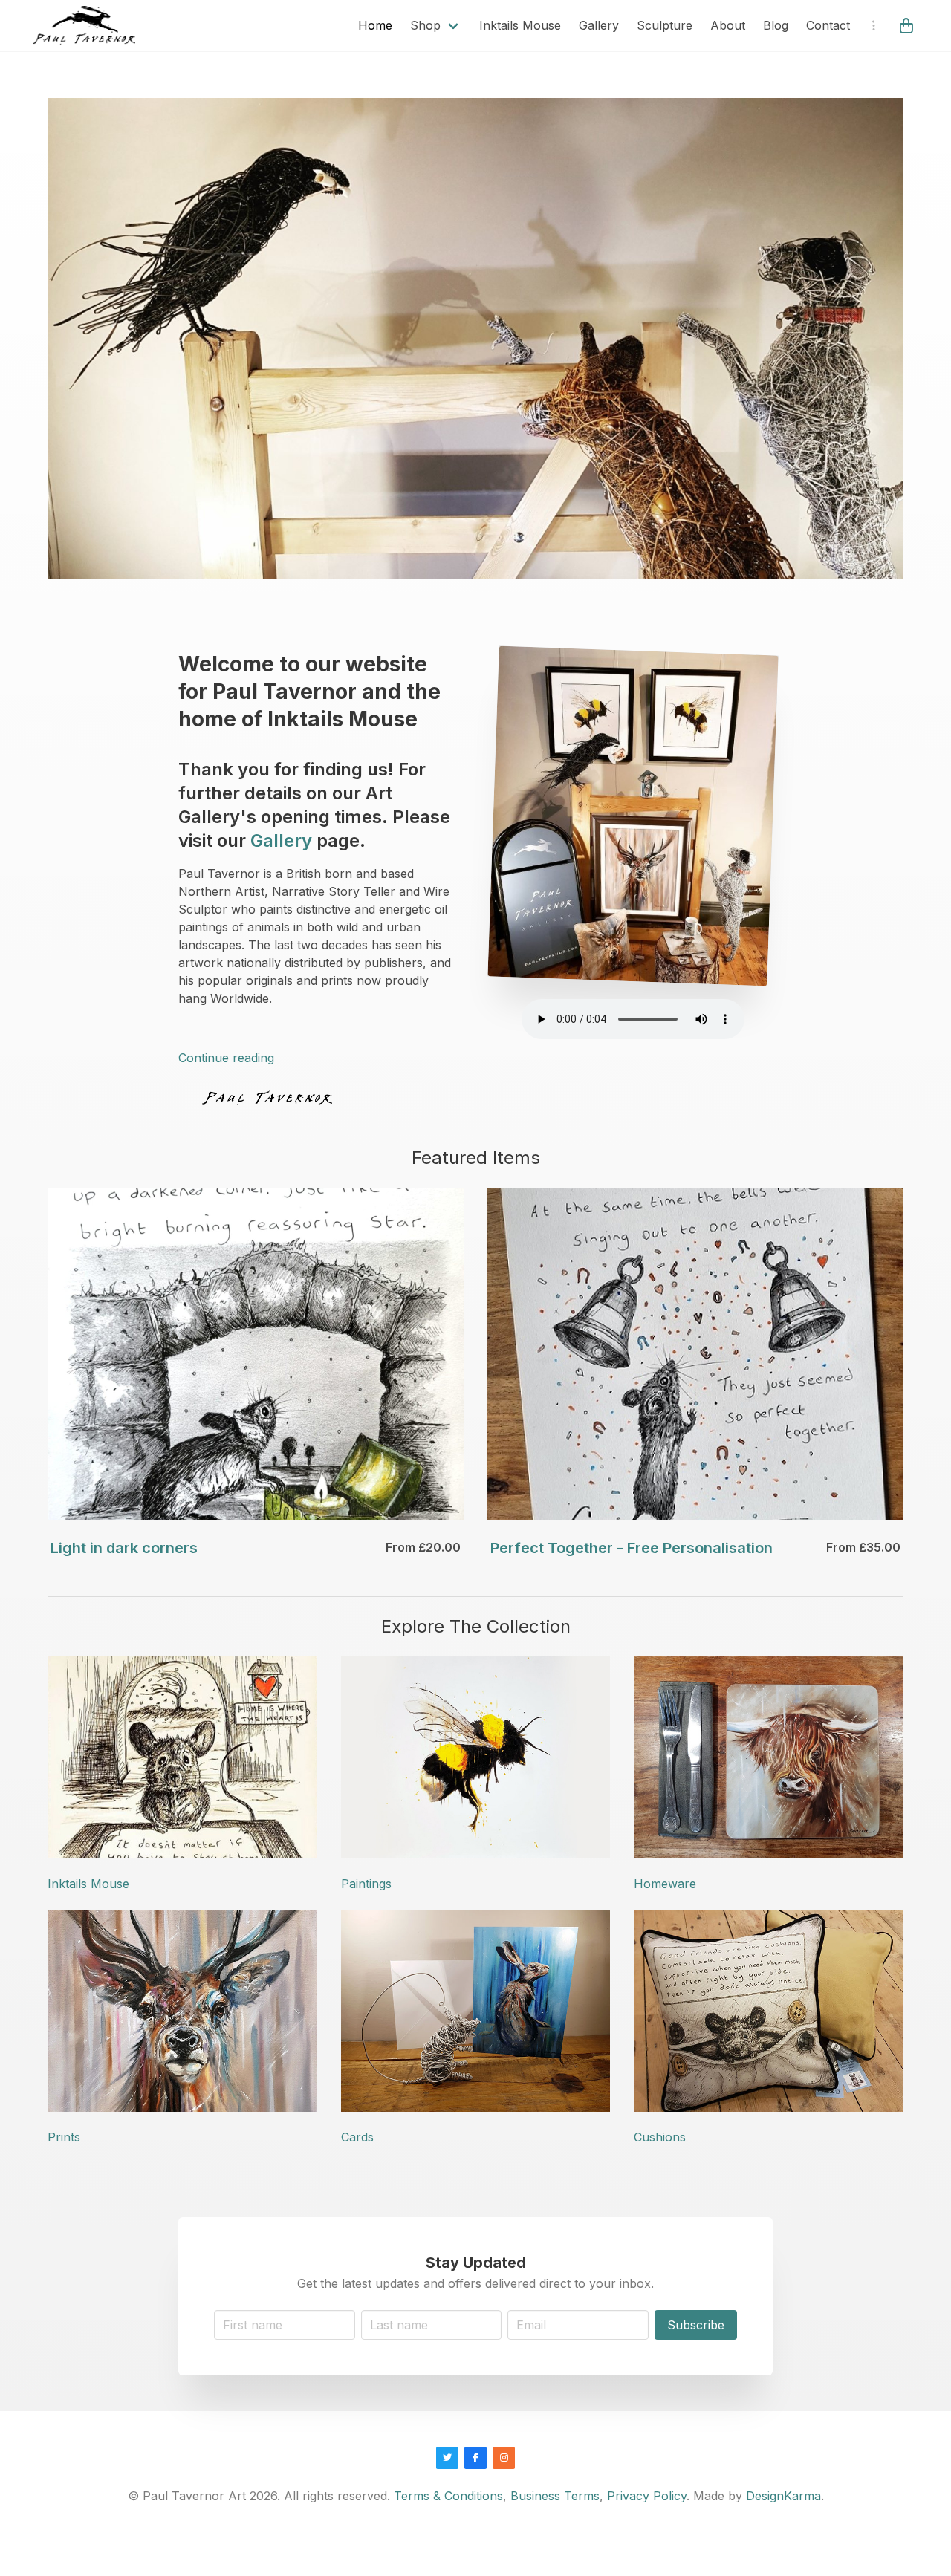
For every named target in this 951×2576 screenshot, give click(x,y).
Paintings (366, 1884)
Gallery (599, 25)
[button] (908, 25)
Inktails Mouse (520, 25)
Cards (357, 2137)
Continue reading (226, 1058)
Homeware (665, 1884)
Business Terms (555, 2496)
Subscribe (696, 2325)
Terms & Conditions (448, 2496)
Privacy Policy (647, 2496)
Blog (776, 25)
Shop (425, 25)
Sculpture (665, 25)
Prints (64, 2137)
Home (375, 25)
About (728, 25)
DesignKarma (783, 2496)
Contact (828, 25)
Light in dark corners (124, 1548)
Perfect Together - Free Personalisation (632, 1548)
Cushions (660, 2137)
